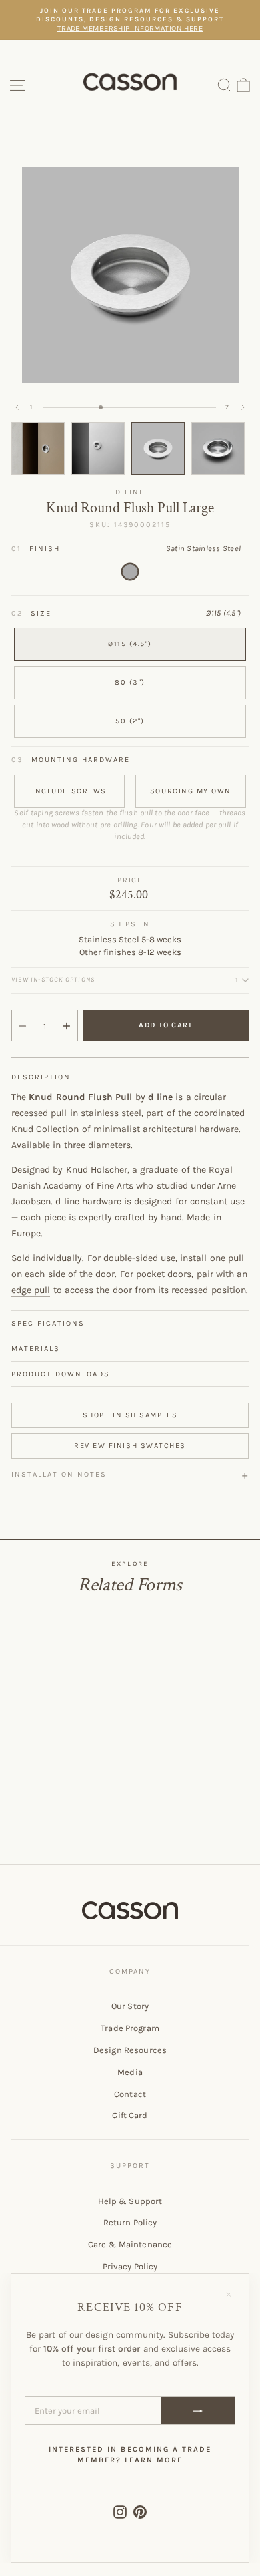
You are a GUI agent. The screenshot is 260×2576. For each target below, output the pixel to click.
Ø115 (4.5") (130, 644)
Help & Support (130, 2201)
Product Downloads (61, 1374)
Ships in (130, 924)
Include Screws (69, 791)
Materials (36, 1349)
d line (130, 492)
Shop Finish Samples (130, 1415)
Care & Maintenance (130, 2244)
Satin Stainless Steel (130, 572)
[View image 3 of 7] (158, 449)
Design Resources (130, 2050)
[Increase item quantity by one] (67, 1026)
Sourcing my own (191, 791)
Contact (130, 2094)
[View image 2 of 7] (98, 449)
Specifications (48, 1323)
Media (130, 2072)
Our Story (130, 2006)
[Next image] (243, 407)
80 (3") (130, 682)
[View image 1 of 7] (38, 449)
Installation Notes (59, 1474)
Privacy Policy (130, 2266)
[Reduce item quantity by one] (23, 1026)
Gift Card (130, 2115)
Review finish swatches (130, 1446)
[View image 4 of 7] (218, 449)
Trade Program (130, 2028)
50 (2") (130, 721)
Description (41, 1077)
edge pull (31, 1290)
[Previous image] (17, 407)
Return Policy (130, 2222)
